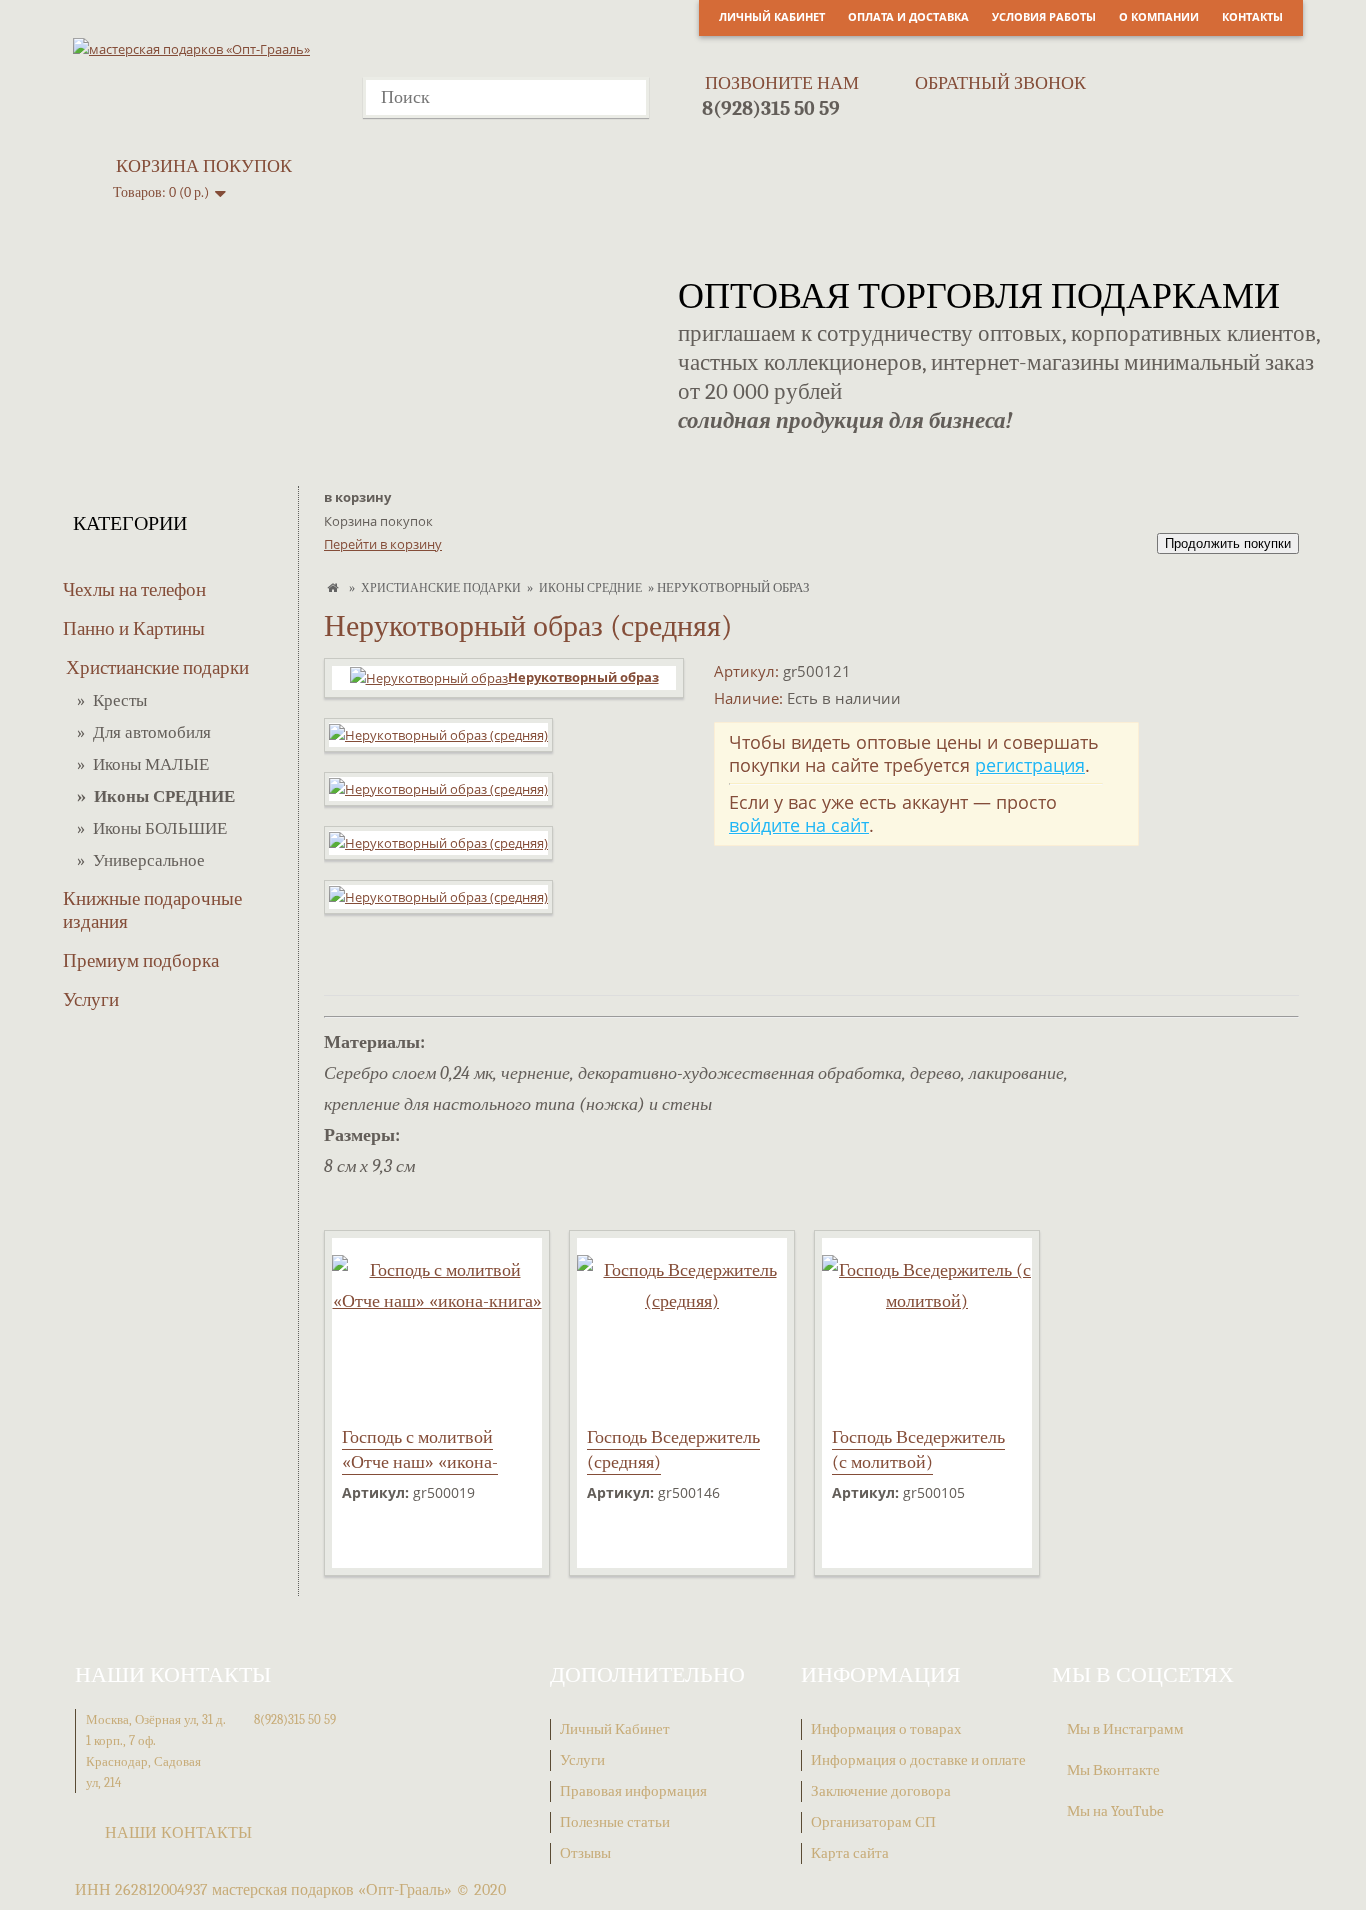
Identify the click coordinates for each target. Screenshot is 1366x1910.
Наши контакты (178, 1833)
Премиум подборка (141, 961)
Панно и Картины (134, 629)
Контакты (1252, 16)
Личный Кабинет (772, 16)
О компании (1159, 16)
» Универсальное (141, 860)
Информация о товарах (886, 1729)
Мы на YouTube (1115, 1811)
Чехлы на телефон (134, 590)
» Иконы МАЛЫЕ (143, 764)
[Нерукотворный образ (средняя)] (438, 745)
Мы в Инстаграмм (1125, 1729)
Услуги (91, 1000)
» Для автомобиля (144, 732)
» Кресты (112, 700)
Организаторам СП (873, 1822)
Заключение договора (881, 1791)
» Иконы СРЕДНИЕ (156, 796)
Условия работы (1044, 16)
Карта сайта (850, 1853)
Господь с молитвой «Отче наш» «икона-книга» (420, 1462)
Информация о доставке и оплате (918, 1760)
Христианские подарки (157, 668)
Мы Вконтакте (1113, 1770)
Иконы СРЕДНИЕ (590, 588)
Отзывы (585, 1853)
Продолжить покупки (1228, 543)
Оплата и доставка (908, 16)
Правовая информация (633, 1791)
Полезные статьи (615, 1822)
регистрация (1030, 765)
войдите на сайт (799, 825)
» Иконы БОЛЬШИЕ (152, 828)
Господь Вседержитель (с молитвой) (918, 1450)
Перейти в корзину (383, 544)
